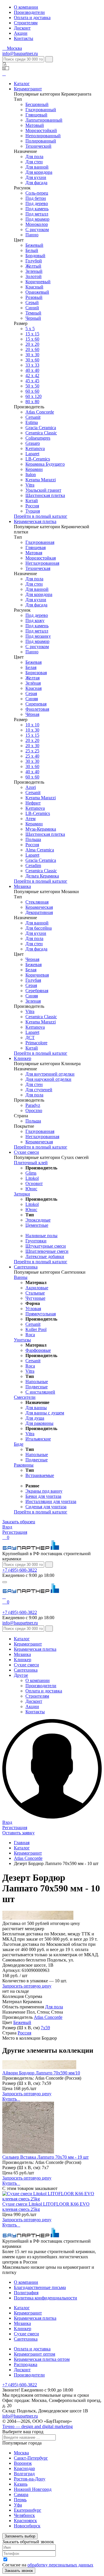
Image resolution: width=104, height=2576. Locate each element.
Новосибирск (27, 2526)
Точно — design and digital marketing (38, 2426)
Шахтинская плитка (45, 495)
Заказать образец (19, 1522)
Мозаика (22, 886)
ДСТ (30, 1037)
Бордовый (35, 256)
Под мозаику (38, 636)
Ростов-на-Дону (30, 2479)
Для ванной (37, 167)
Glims (31, 1173)
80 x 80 (32, 402)
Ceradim (33, 865)
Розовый (34, 297)
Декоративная (39, 912)
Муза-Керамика (41, 829)
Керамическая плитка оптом (42, 2359)
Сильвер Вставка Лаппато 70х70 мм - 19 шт (45, 2157)
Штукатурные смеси (46, 1246)
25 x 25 (32, 751)
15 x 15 (32, 334)
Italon (31, 475)
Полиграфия (26, 2293)
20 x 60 (32, 349)
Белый (32, 250)
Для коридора (39, 172)
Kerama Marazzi (41, 480)
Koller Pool (36, 1329)
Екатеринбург (28, 2510)
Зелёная (33, 683)
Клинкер (23, 1058)
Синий (32, 308)
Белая (31, 667)
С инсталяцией (40, 1392)
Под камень (37, 209)
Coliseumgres (38, 438)
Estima (32, 422)
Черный (33, 318)
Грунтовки (36, 1241)
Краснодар (24, 2468)
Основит (34, 1183)
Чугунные (35, 1298)
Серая (31, 693)
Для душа (35, 1418)
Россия (32, 506)
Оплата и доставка (32, 18)
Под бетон (36, 198)
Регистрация (15, 1532)
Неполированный (43, 136)
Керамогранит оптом (35, 2354)
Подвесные (37, 1387)
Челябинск (24, 2515)
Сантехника (26, 1267)
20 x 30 (32, 746)
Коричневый (38, 282)
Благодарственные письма (40, 2287)
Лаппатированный (44, 120)
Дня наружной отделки (48, 1079)
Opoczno (34, 1110)
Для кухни (36, 177)
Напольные (37, 1382)
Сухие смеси (26, 1152)
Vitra (30, 485)
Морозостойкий (41, 130)
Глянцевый (36, 115)
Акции (21, 33)
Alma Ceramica (40, 850)
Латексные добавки (45, 1256)
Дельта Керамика (42, 876)
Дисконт (22, 28)
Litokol (32, 1178)
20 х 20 (32, 344)
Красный (34, 287)
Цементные (37, 1225)
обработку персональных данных (60, 2565)
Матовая (34, 553)
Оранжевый (37, 292)
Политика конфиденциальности (45, 2298)
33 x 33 (32, 365)
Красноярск (25, 2521)
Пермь (20, 2500)
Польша (33, 839)
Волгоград (24, 2474)
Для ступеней (39, 1090)
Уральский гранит (43, 490)
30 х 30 (32, 355)
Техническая (38, 568)
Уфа (18, 2505)
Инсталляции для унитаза (51, 1501)
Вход (7, 1527)
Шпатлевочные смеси (47, 1251)
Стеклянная (37, 902)
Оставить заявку (18, 1833)
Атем (30, 819)
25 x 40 (32, 756)
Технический (38, 146)
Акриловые (37, 1288)
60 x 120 (34, 396)
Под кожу (35, 620)
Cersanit (33, 417)
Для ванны (36, 1408)
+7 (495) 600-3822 (20, 1570)
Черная (32, 959)
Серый (32, 302)
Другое (21, 1675)
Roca (30, 1335)
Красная (34, 688)
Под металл (37, 214)
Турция (33, 511)
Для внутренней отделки (50, 1074)
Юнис (31, 1189)
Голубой (34, 261)
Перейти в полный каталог (41, 516)
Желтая (32, 678)
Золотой (34, 276)
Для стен (34, 162)
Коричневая (37, 975)
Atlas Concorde (40, 412)
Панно (32, 235)
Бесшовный (37, 104)
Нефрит (33, 803)
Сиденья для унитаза (46, 1507)
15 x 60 (32, 339)
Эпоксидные (38, 1220)
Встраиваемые (40, 1475)
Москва (21, 2453)
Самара (21, 2494)
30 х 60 (32, 766)
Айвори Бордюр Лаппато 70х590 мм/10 (41, 2073)
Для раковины (39, 1423)
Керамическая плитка (35, 521)
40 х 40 (32, 370)
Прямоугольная (41, 1314)
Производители (29, 12)
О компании (26, 7)
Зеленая (33, 1001)
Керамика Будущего (45, 464)
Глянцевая (36, 547)
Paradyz (33, 1105)
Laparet (32, 454)
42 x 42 (32, 375)
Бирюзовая (36, 673)
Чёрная (32, 714)
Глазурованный (41, 110)
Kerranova (35, 448)
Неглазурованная (42, 563)
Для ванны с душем (45, 1413)
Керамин (34, 469)
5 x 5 (30, 329)
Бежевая (34, 662)
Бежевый (34, 245)
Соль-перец (37, 193)
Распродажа (26, 2364)
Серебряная (37, 991)
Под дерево (37, 203)
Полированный (41, 141)
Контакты (24, 38)
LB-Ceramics (38, 459)
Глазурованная (40, 542)
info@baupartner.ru (20, 53)
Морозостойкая (41, 558)
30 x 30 (32, 761)
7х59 (45, 2028)
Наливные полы (41, 1236)
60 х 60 (32, 391)
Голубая (33, 980)
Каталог (22, 84)
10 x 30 (32, 730)
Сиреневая (36, 704)
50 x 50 (32, 386)
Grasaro (33, 443)
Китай (32, 501)
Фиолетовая (37, 709)
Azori (31, 787)
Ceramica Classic (41, 433)
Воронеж (23, 2463)
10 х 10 (32, 725)
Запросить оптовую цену (27, 1986)
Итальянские (38, 1439)
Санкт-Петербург (31, 2458)
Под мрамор (37, 219)
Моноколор (37, 224)
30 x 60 (32, 360)
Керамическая (39, 907)
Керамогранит (28, 89)
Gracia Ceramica (41, 428)
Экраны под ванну (44, 1491)
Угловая (33, 1309)
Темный (33, 313)
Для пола (34, 157)
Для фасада (36, 183)
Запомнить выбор (20, 2536)
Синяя (32, 699)
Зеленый (34, 271)
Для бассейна (39, 928)
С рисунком (37, 230)
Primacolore (36, 1043)
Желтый (33, 266)
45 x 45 (32, 381)
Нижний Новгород (33, 2489)
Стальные (35, 1293)
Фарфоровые (38, 1350)
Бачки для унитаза (43, 1496)
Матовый (35, 125)
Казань (21, 2484)
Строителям (26, 23)
